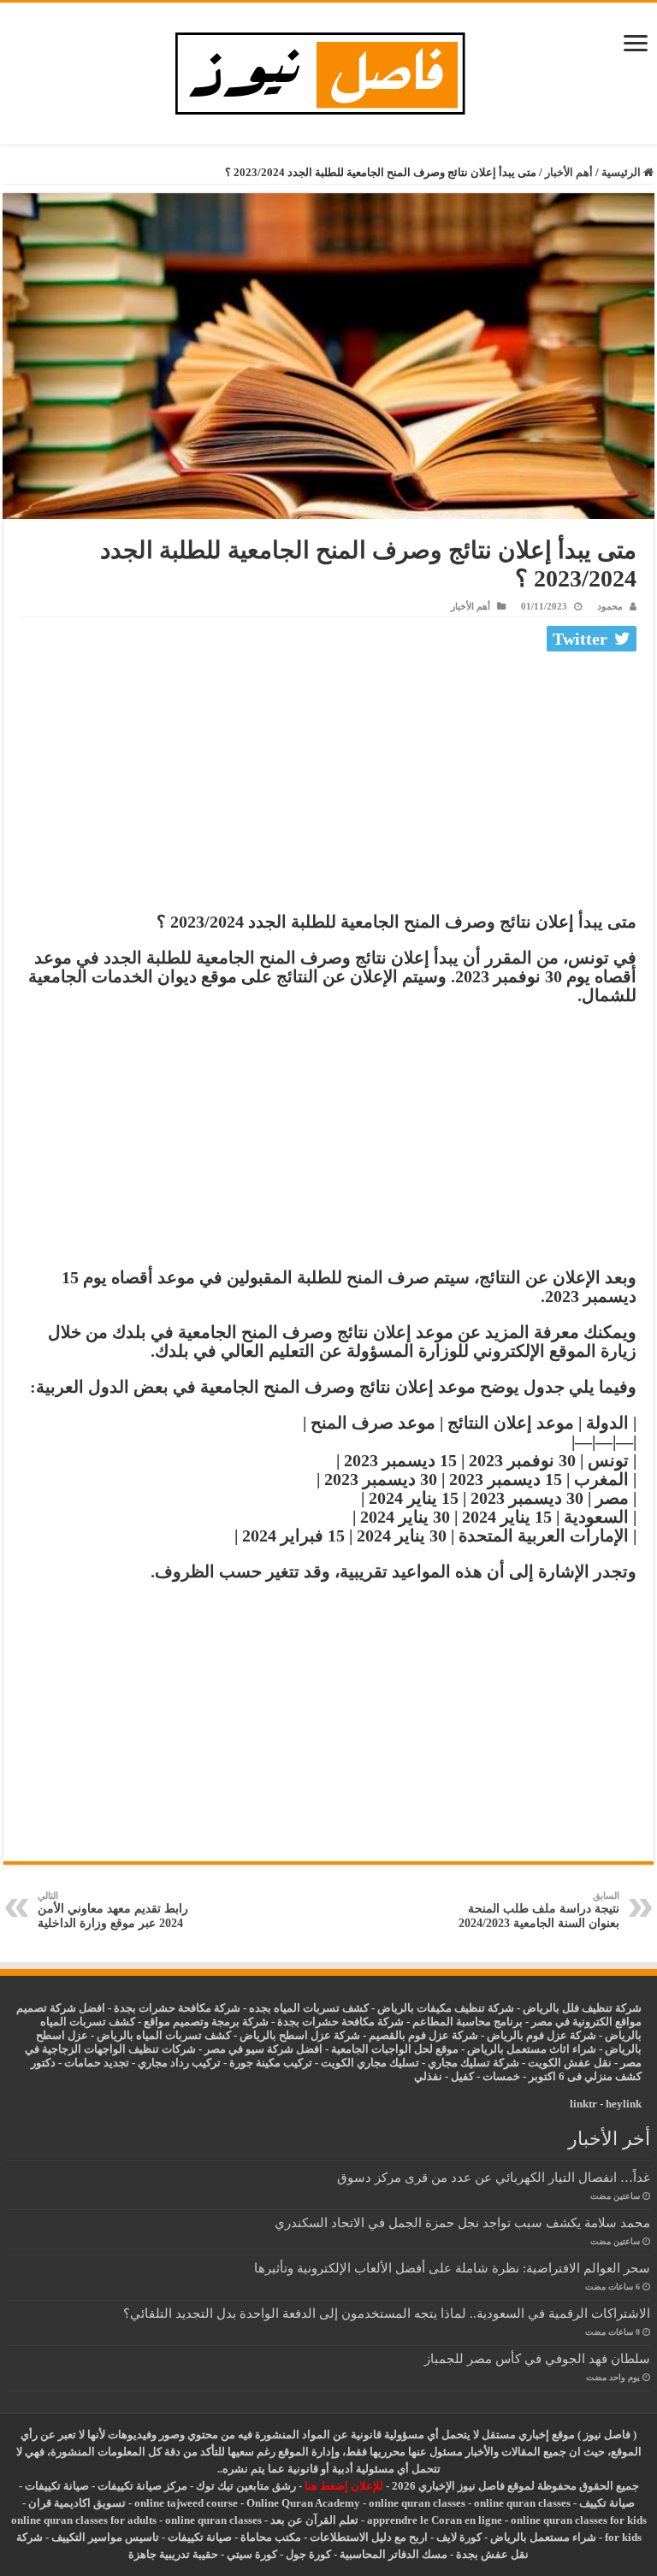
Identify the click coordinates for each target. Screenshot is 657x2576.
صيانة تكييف (607, 2503)
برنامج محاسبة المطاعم (468, 2022)
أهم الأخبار (569, 172)
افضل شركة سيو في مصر (263, 2049)
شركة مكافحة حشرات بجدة (340, 2022)
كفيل (462, 2076)
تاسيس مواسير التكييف (105, 2537)
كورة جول (307, 2554)
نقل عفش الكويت (570, 2063)
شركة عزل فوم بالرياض (542, 2035)
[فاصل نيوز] (329, 70)
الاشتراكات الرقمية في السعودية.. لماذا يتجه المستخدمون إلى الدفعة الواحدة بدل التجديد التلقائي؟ (387, 2313)
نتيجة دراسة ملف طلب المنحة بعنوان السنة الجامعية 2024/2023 (539, 1910)
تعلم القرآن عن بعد (314, 2520)
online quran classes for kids (579, 2520)
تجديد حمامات (97, 2063)
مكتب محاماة (271, 2537)
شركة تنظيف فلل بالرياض (582, 2008)
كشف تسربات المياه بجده (309, 2008)
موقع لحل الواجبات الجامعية (395, 2049)
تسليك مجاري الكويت (370, 2063)
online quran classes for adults (84, 2520)
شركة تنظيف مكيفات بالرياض (446, 2008)
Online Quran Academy (303, 2503)
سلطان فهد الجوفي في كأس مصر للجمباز (537, 2358)
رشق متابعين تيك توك (246, 2486)
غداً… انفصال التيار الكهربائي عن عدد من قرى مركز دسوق (494, 2177)
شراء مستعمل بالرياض (543, 2537)
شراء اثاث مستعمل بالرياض (532, 2049)
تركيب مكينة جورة (271, 2063)
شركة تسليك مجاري (474, 2063)
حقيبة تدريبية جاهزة (173, 2554)
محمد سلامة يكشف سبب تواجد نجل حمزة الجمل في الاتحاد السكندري (462, 2222)
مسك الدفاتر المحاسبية (394, 2554)
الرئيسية (622, 172)
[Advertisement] (328, 786)
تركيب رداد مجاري (179, 2063)
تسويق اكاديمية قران (77, 2503)
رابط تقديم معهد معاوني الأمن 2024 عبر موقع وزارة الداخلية (113, 1910)
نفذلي (428, 2076)
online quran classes (417, 2503)
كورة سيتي (251, 2554)
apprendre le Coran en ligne (435, 2520)
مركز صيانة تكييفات (142, 2486)
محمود (610, 606)
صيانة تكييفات (57, 2486)
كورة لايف (459, 2537)
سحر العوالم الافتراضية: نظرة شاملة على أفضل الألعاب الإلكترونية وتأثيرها (452, 2268)
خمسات (501, 2076)
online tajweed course (186, 2503)
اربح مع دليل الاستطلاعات (369, 2537)
